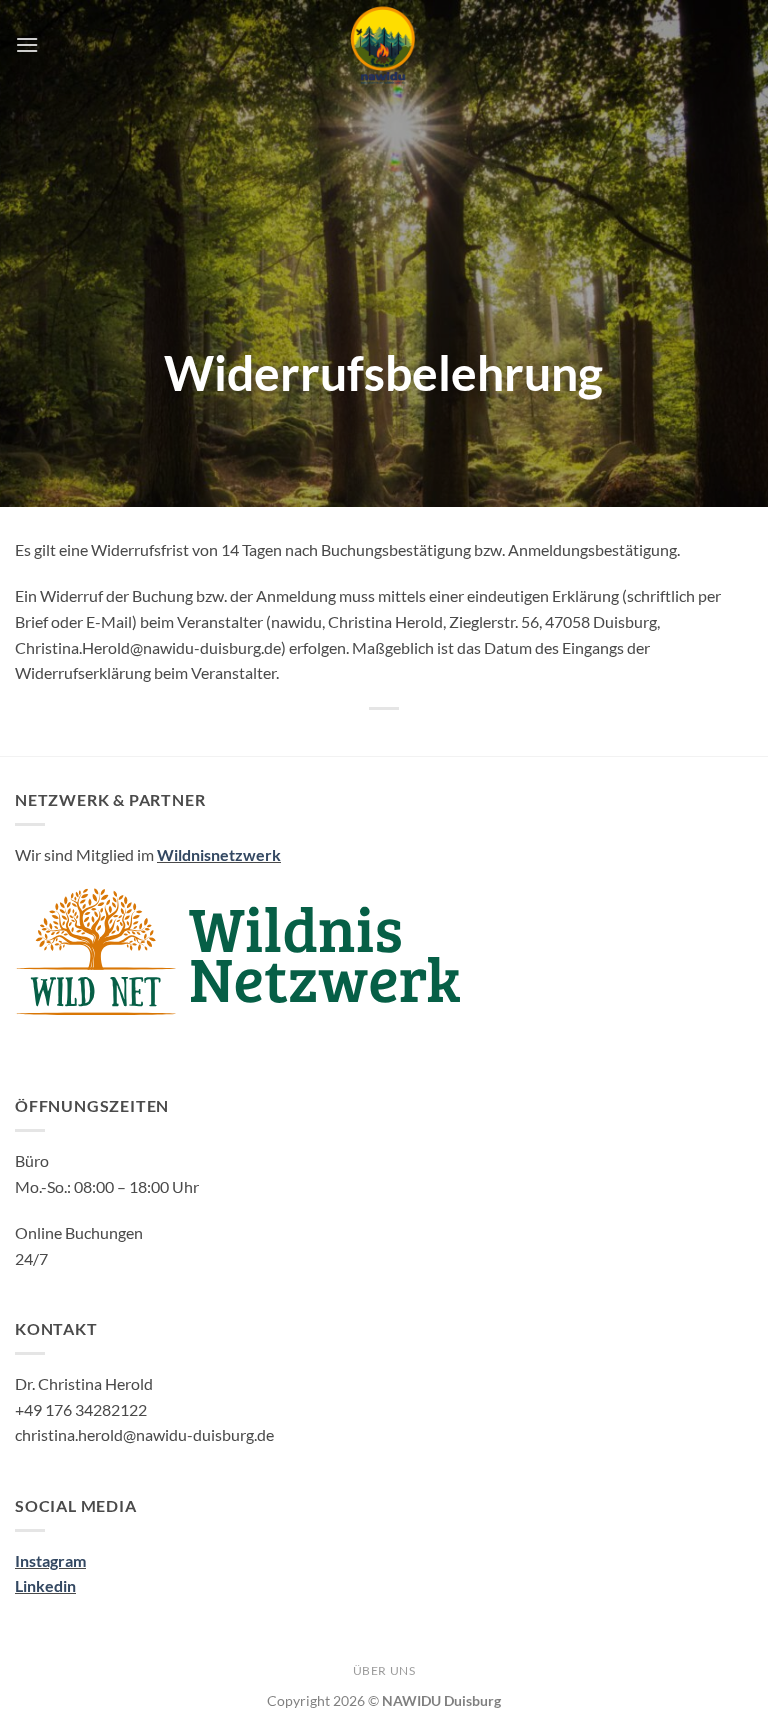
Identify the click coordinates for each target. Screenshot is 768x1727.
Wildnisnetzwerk (219, 854)
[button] (27, 44)
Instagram (50, 1560)
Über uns (384, 1670)
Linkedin (45, 1585)
